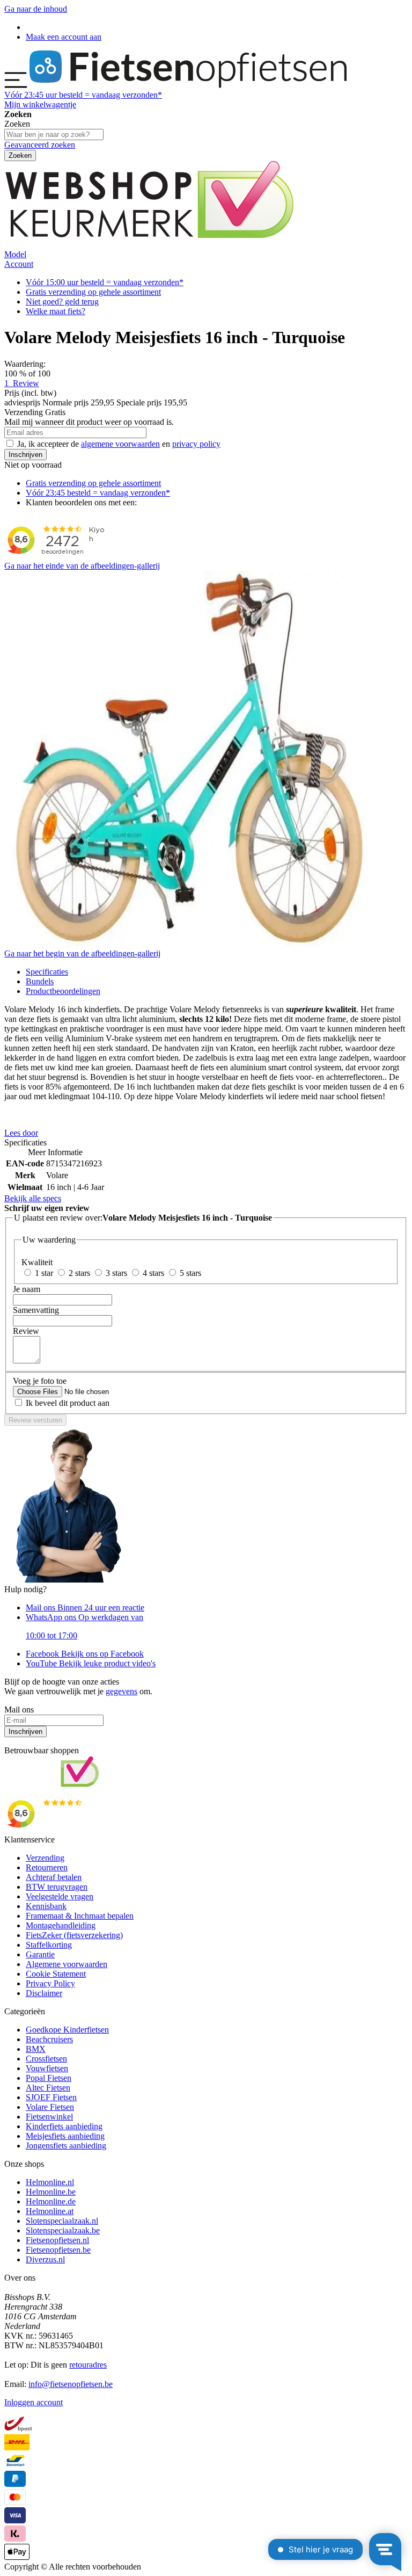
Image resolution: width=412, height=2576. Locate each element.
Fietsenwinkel (49, 2117)
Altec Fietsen (48, 2088)
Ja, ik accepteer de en (119, 444)
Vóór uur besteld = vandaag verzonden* (83, 95)
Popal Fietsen (49, 2078)
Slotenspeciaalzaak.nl (62, 2221)
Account (19, 264)
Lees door (21, 1133)
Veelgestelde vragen (60, 1896)
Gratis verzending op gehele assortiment (93, 292)
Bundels (40, 981)
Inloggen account (34, 2402)
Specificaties (47, 972)
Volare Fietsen (50, 2107)
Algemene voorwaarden (67, 1964)
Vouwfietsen (47, 2068)
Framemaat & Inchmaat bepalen (80, 1916)
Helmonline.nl (50, 2182)
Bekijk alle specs (33, 1198)
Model (15, 254)
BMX (36, 2049)
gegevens (122, 1691)
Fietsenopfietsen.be (58, 2250)
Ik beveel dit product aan (68, 1403)
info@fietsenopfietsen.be (71, 2384)
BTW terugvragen (57, 1887)
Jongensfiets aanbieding (66, 2146)
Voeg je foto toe (40, 1381)
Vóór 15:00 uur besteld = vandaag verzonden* (105, 282)
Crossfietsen (46, 2059)
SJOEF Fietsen (51, 2097)
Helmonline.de (51, 2201)
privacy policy (196, 444)
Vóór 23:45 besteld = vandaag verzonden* (98, 493)
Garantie (40, 1954)
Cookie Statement (56, 1974)
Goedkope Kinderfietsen (67, 2030)
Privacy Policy (50, 1983)
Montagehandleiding (61, 1925)
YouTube (91, 1663)
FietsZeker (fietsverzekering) (74, 1935)
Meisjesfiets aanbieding (65, 2136)
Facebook (85, 1654)
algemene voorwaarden (120, 444)
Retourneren (47, 1867)
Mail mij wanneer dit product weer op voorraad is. (89, 422)
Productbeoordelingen (63, 991)
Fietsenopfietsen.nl (57, 2240)
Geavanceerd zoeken (40, 145)
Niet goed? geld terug (62, 302)
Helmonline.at (50, 2211)
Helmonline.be (51, 2192)
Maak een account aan (64, 37)
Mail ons (85, 1608)
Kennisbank (46, 1906)
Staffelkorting (49, 1945)
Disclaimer (44, 1993)
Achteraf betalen (54, 1877)
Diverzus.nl (45, 2259)
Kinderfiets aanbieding (64, 2126)
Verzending (45, 1858)
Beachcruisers (49, 2039)
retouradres (88, 2365)
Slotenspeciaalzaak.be (63, 2230)
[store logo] (188, 85)
